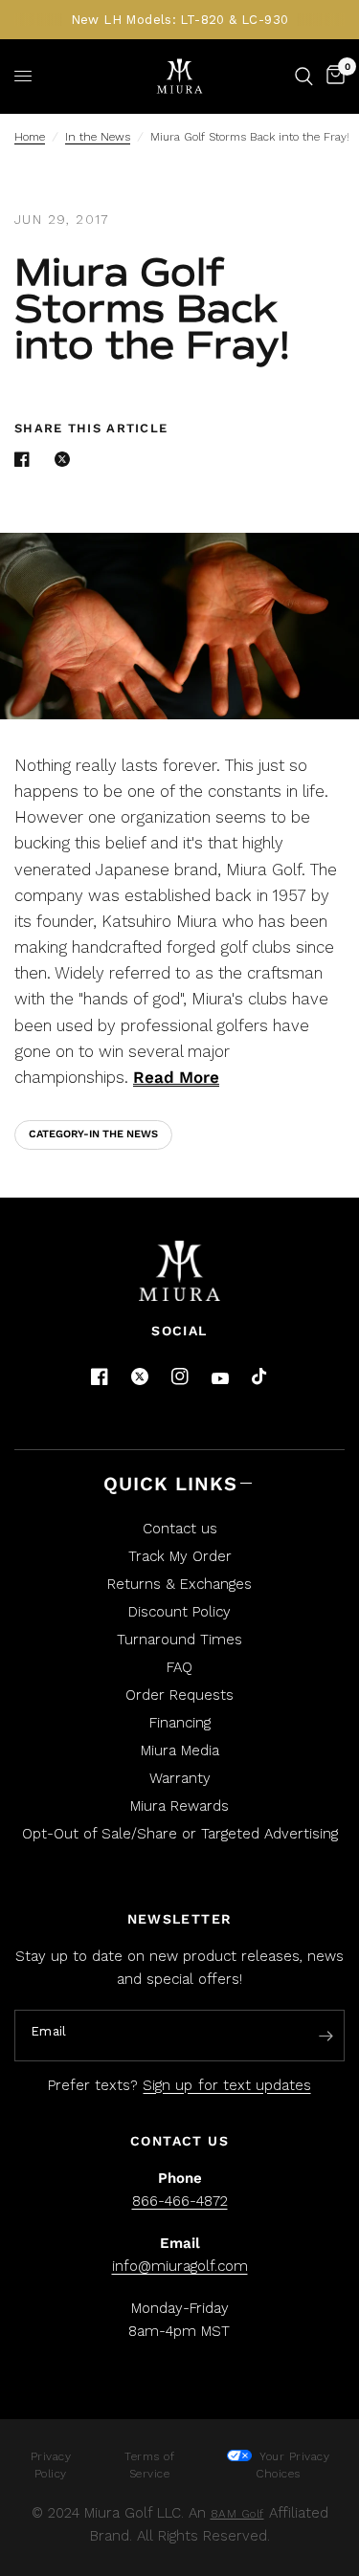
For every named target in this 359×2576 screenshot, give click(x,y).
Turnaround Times (179, 1640)
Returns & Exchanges (179, 1584)
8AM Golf (237, 2514)
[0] (332, 76)
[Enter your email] (325, 2037)
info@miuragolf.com (180, 2266)
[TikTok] (260, 1377)
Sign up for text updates (226, 2085)
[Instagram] (180, 1376)
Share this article (91, 428)
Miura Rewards (179, 1806)
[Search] (304, 76)
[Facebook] (100, 1376)
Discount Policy (179, 1612)
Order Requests (179, 1695)
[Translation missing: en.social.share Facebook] (26, 459)
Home (30, 137)
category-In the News (93, 1134)
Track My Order (180, 1556)
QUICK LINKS (170, 1484)
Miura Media (180, 1750)
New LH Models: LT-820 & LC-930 (180, 20)
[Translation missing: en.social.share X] (66, 459)
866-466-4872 (180, 2201)
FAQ (179, 1667)
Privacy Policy (51, 2465)
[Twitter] (140, 1376)
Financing (180, 1723)
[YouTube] (220, 1379)
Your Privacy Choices (293, 2465)
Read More (176, 1077)
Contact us (180, 1529)
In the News (98, 137)
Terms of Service (149, 2465)
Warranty (180, 1778)
